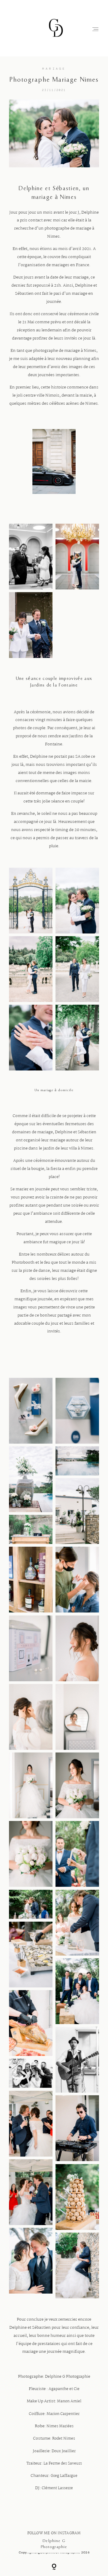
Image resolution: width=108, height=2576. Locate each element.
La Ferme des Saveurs (63, 2464)
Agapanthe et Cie (64, 2389)
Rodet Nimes (64, 2439)
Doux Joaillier (64, 2451)
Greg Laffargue (64, 2476)
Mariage (54, 69)
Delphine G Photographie (68, 2377)
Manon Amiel (69, 2401)
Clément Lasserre (57, 2488)
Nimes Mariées (60, 2426)
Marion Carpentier (63, 2414)
